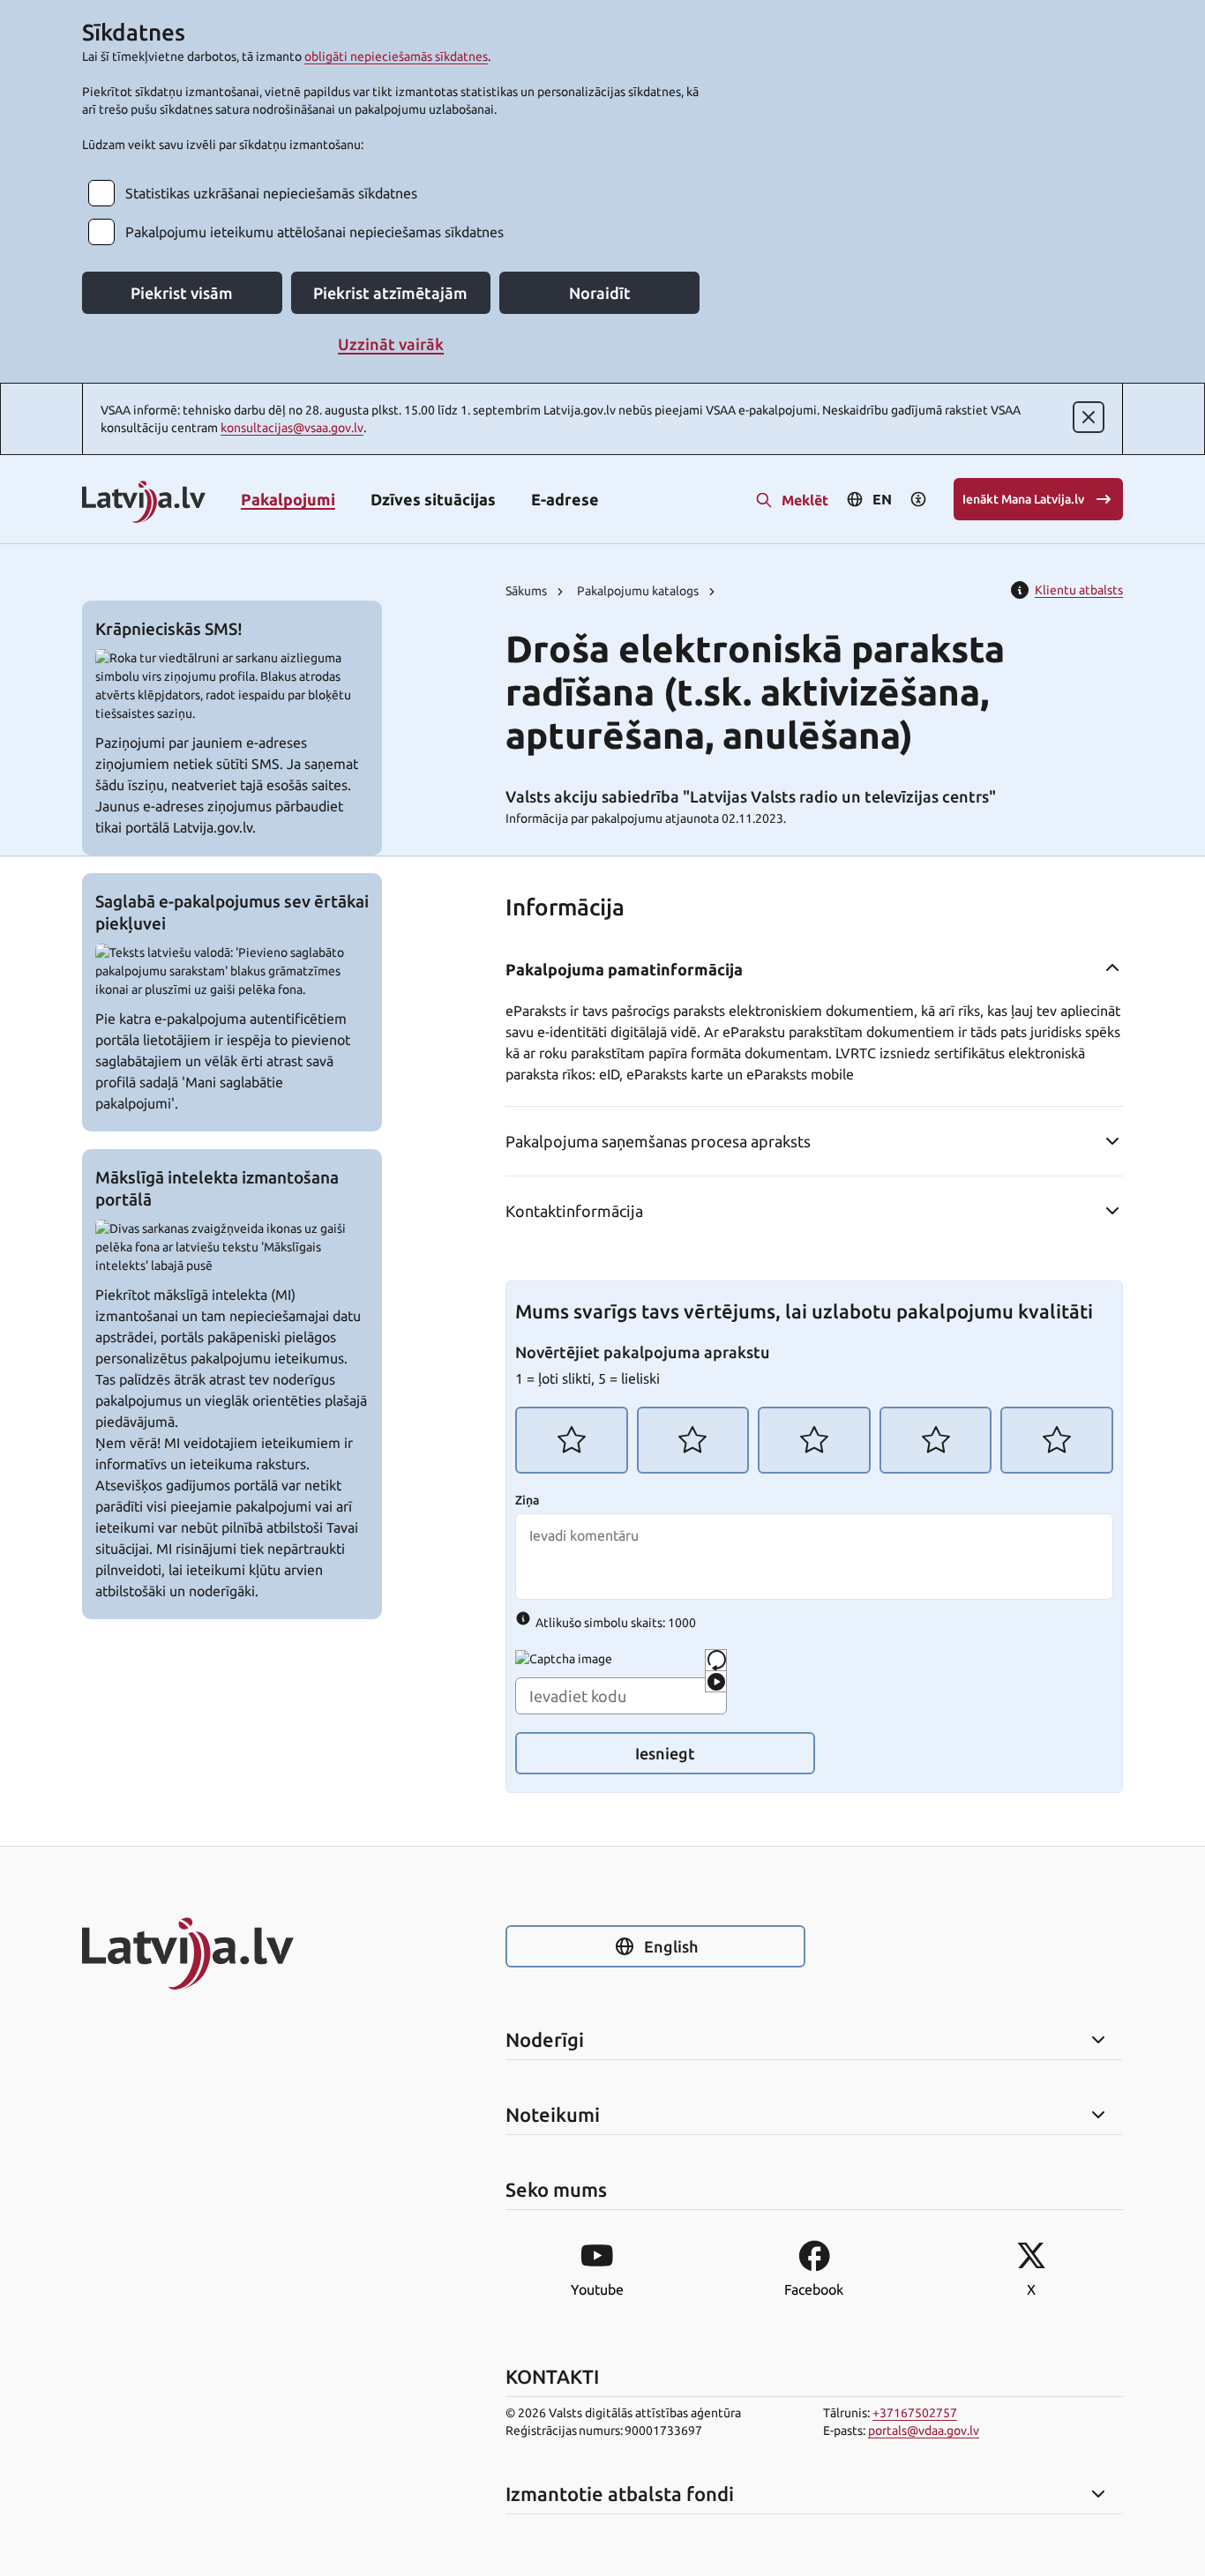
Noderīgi (545, 2040)
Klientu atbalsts (1079, 590)
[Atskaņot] (716, 1681)
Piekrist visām (182, 293)
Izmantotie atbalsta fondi (620, 2494)
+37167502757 (915, 2413)
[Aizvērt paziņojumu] (1089, 417)
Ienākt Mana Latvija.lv (1023, 499)
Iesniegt (665, 1753)
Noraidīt (600, 293)
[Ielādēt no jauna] (716, 1660)
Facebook (814, 2289)
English (671, 1946)
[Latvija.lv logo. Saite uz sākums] (144, 503)
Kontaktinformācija (574, 1211)
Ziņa (527, 1500)
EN (882, 499)
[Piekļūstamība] (918, 499)
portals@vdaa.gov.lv (924, 2430)
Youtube (597, 2289)
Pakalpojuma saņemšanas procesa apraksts (658, 1141)
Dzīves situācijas (433, 499)
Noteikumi (553, 2115)
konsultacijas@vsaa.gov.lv (292, 428)
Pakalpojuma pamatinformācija (624, 969)
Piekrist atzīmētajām (390, 293)
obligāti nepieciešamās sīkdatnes (396, 56)
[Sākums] (232, 1953)
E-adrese (565, 499)
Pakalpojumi (288, 499)
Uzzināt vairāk (391, 344)
